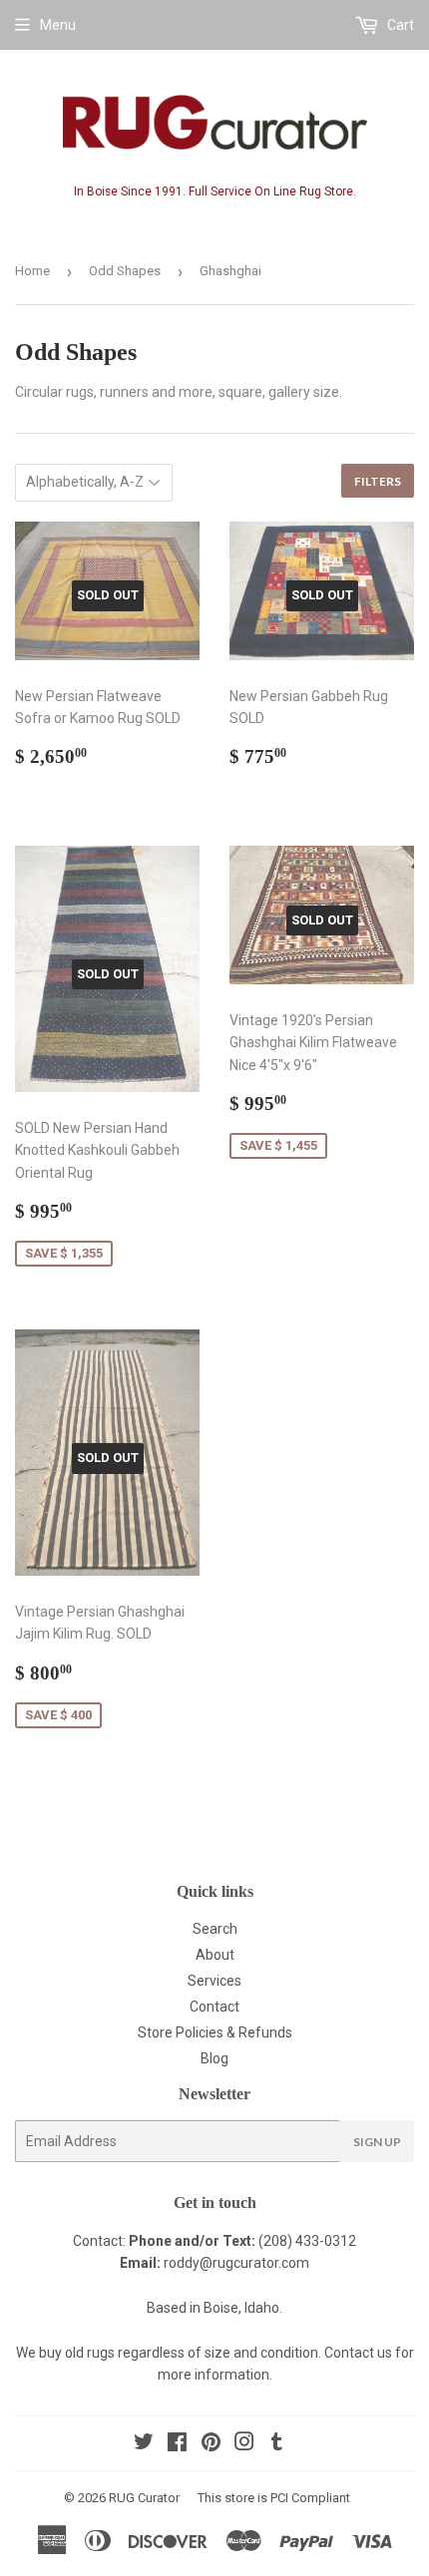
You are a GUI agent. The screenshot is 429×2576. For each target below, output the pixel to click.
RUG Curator (144, 2498)
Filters (378, 481)
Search (215, 1929)
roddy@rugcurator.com (236, 2263)
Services (214, 1981)
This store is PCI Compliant (274, 2498)
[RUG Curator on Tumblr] (277, 2444)
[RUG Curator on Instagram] (244, 2444)
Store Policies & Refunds (215, 2032)
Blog (214, 2058)
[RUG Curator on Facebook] (177, 2444)
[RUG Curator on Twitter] (144, 2444)
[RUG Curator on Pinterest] (211, 2444)
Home (32, 271)
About (215, 1955)
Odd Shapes (125, 271)
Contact (214, 2007)
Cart (399, 25)
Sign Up (377, 2142)
